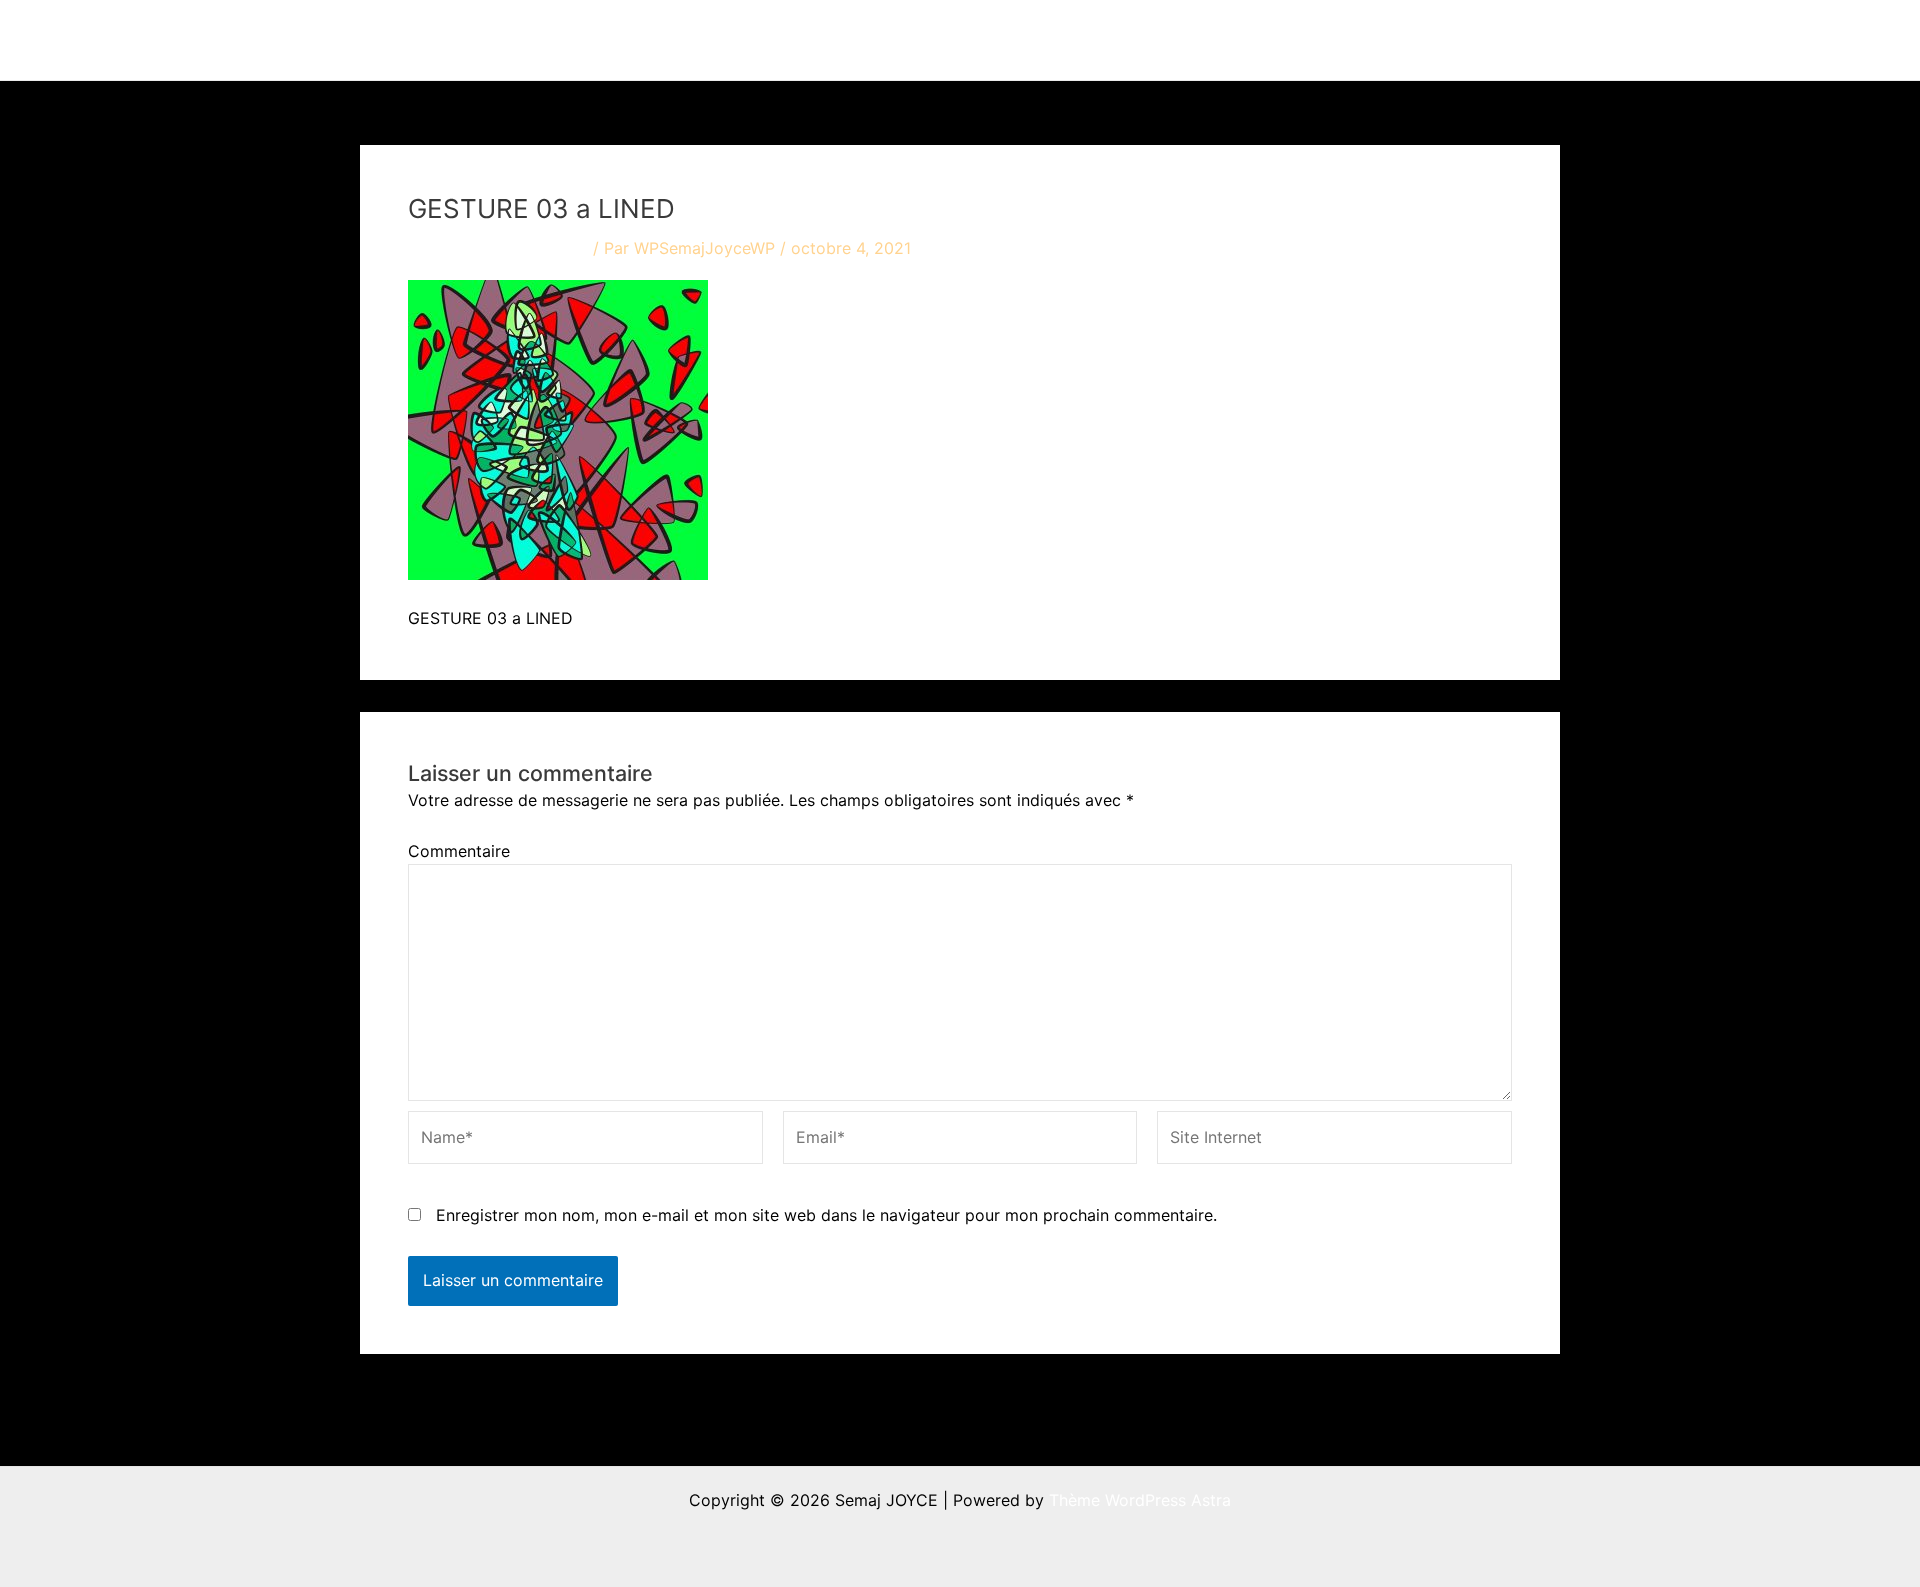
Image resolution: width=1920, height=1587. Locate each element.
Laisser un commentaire (498, 248)
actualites (1201, 40)
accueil (997, 40)
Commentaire (459, 851)
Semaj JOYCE (471, 40)
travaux (1084, 40)
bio (1301, 40)
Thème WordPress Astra (1140, 1500)
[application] (1123, 40)
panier (1500, 40)
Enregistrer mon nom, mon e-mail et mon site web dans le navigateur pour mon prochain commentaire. (826, 1215)
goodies (1395, 40)
